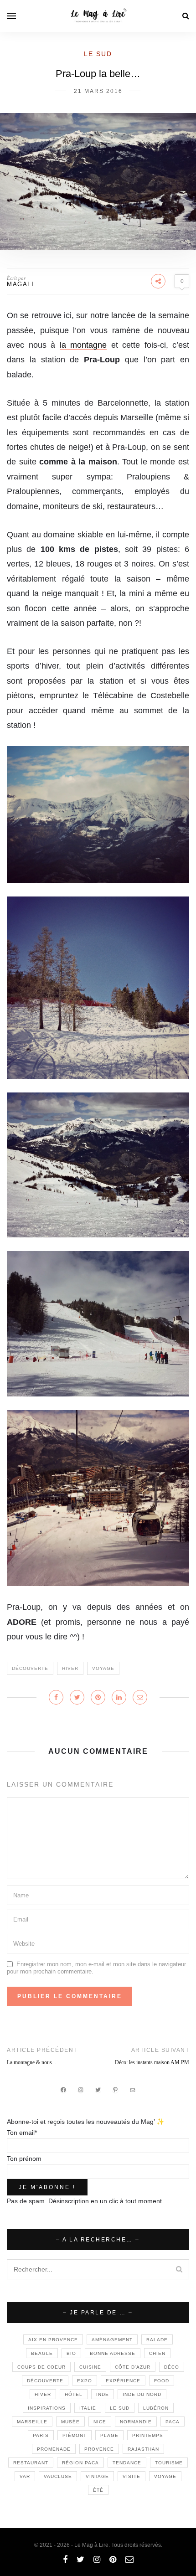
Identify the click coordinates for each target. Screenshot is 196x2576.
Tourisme (169, 2463)
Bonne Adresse (113, 2353)
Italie (88, 2408)
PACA (173, 2422)
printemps (148, 2435)
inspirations (47, 2408)
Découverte (30, 1668)
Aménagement (112, 2340)
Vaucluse (58, 2476)
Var (25, 2476)
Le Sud (98, 54)
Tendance (127, 2463)
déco (172, 2367)
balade (157, 2340)
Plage (109, 2435)
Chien (157, 2353)
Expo (85, 2381)
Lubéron (156, 2408)
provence (99, 2449)
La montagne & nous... (31, 2062)
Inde (103, 2394)
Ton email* (22, 2133)
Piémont (75, 2435)
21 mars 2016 (98, 91)
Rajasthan (143, 2449)
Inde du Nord (142, 2394)
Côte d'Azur (133, 2367)
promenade (54, 2449)
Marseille (32, 2422)
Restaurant (31, 2463)
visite (132, 2476)
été (98, 2490)
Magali (20, 284)
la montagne (83, 345)
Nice (100, 2422)
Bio (71, 2353)
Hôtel (74, 2394)
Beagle (42, 2353)
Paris (41, 2435)
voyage (103, 1668)
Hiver (70, 1668)
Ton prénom (24, 2159)
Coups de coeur (41, 2367)
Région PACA (80, 2463)
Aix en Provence (53, 2340)
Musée (70, 2422)
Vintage (97, 2476)
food (162, 2381)
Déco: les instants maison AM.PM (152, 2062)
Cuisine (90, 2367)
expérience (123, 2381)
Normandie (136, 2422)
